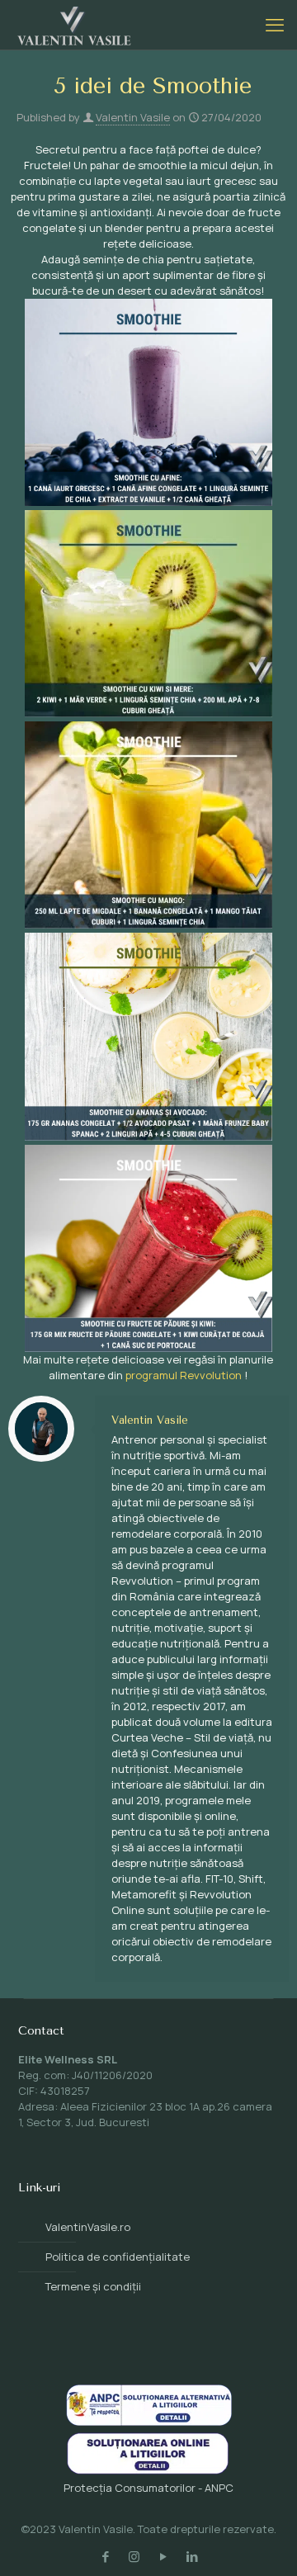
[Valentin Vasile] (74, 25)
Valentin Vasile (133, 117)
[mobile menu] (275, 25)
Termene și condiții (93, 2286)
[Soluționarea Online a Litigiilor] (148, 2472)
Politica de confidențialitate (118, 2257)
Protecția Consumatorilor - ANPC (148, 2488)
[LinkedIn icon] (192, 2557)
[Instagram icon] (134, 2557)
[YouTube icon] (163, 2557)
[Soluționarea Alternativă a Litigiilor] (149, 2422)
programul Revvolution (184, 1375)
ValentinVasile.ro (88, 2227)
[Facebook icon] (105, 2557)
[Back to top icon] (263, 2542)
